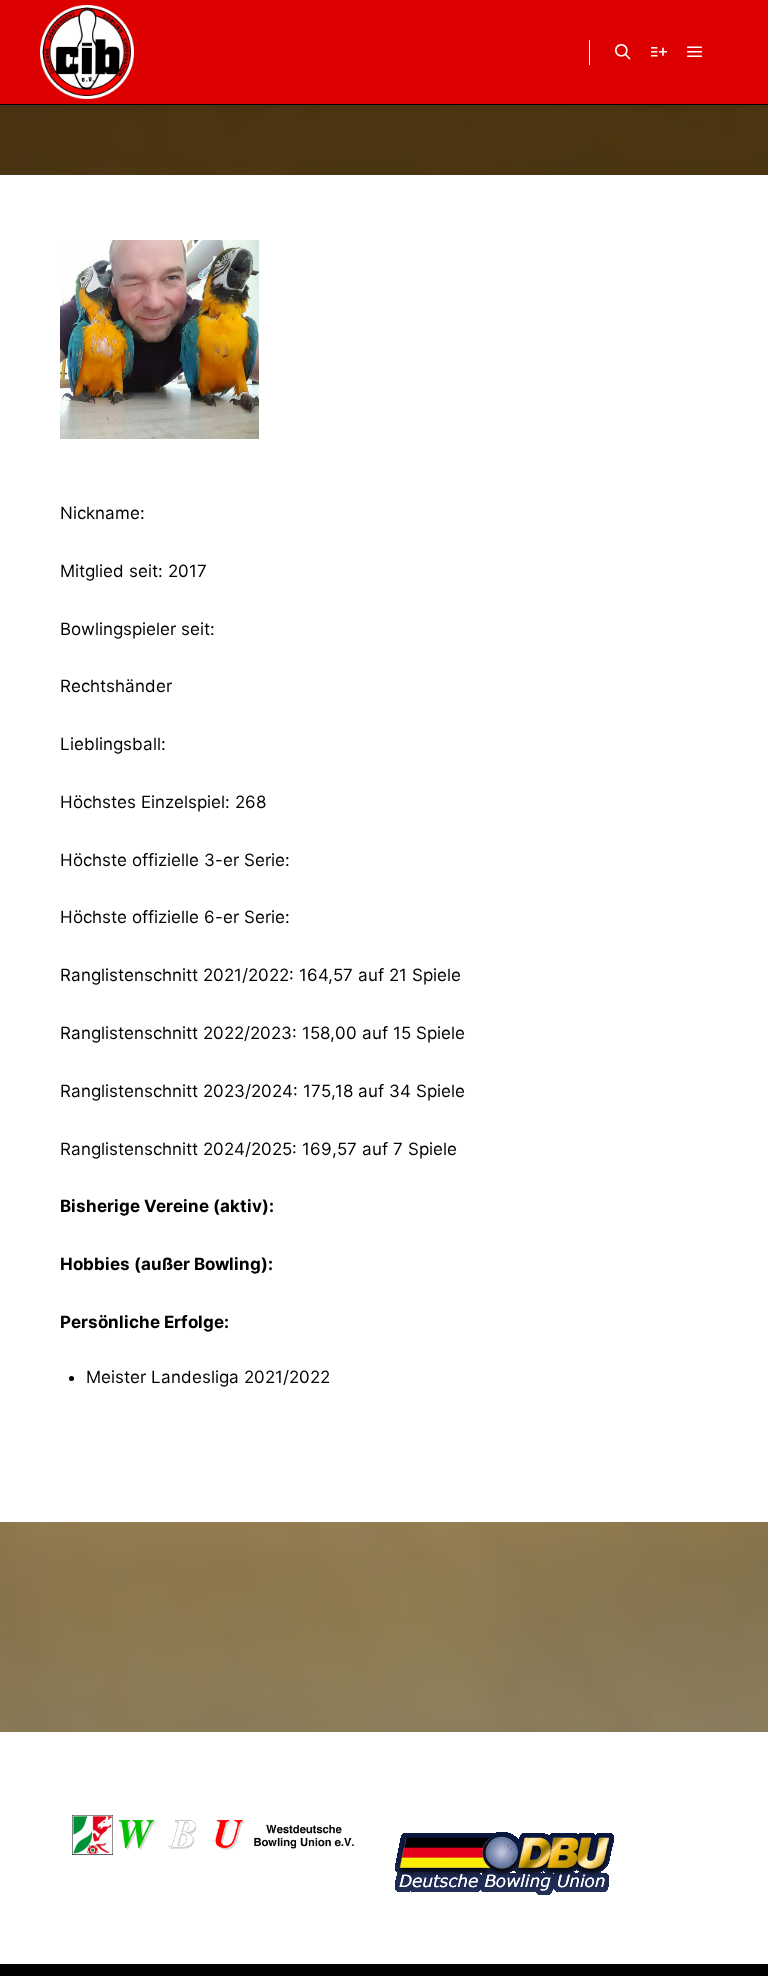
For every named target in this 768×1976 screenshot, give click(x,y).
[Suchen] (623, 52)
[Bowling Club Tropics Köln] (87, 52)
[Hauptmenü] (695, 52)
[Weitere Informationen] (659, 52)
